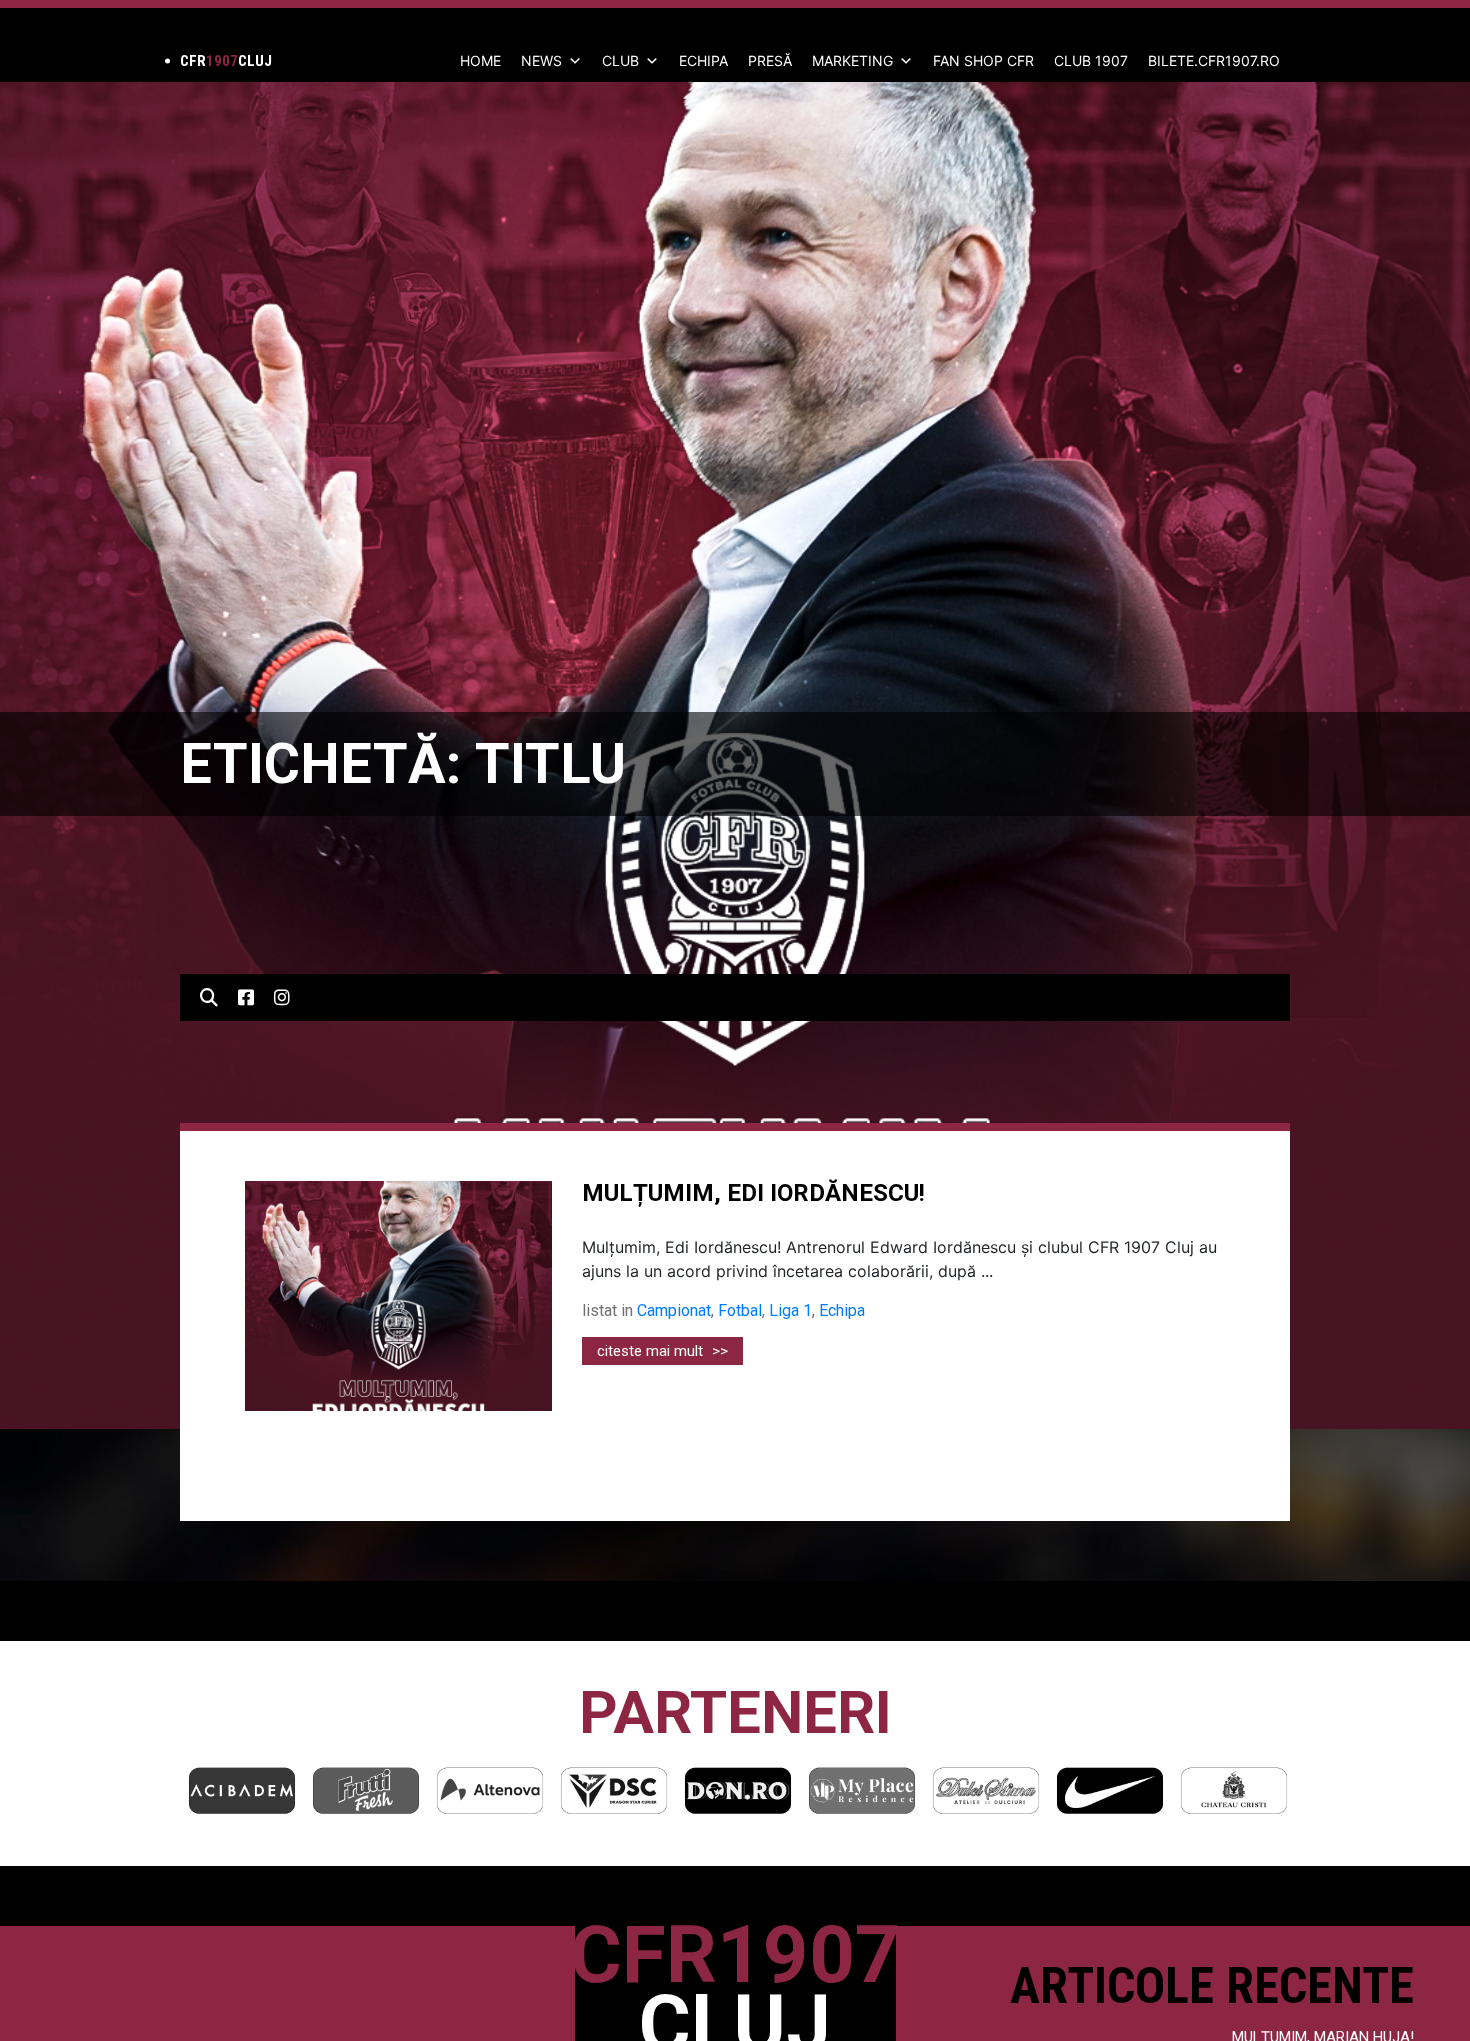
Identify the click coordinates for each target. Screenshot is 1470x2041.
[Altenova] (380, 1790)
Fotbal (740, 1310)
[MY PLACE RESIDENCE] (752, 1790)
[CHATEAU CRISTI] (1124, 1790)
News (541, 60)
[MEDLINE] (1248, 1790)
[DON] (628, 1790)
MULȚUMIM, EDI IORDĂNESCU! (753, 1193)
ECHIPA (703, 60)
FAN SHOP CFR (983, 60)
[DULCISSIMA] (876, 1790)
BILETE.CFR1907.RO (1214, 60)
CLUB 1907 (1091, 60)
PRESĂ (770, 60)
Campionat (674, 1310)
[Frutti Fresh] (256, 1790)
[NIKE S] (1000, 1790)
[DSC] (504, 1790)
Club (620, 60)
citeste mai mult (662, 1351)
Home (480, 60)
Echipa (842, 1310)
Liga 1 (790, 1310)
